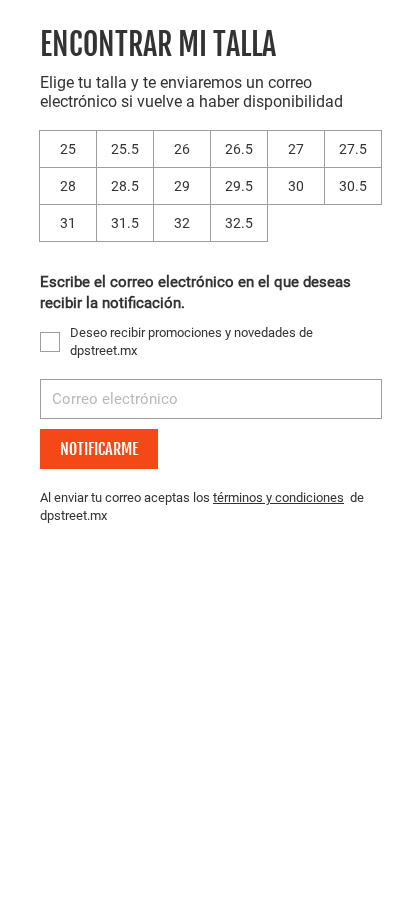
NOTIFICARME (99, 449)
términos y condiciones (278, 497)
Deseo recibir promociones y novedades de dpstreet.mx (191, 341)
